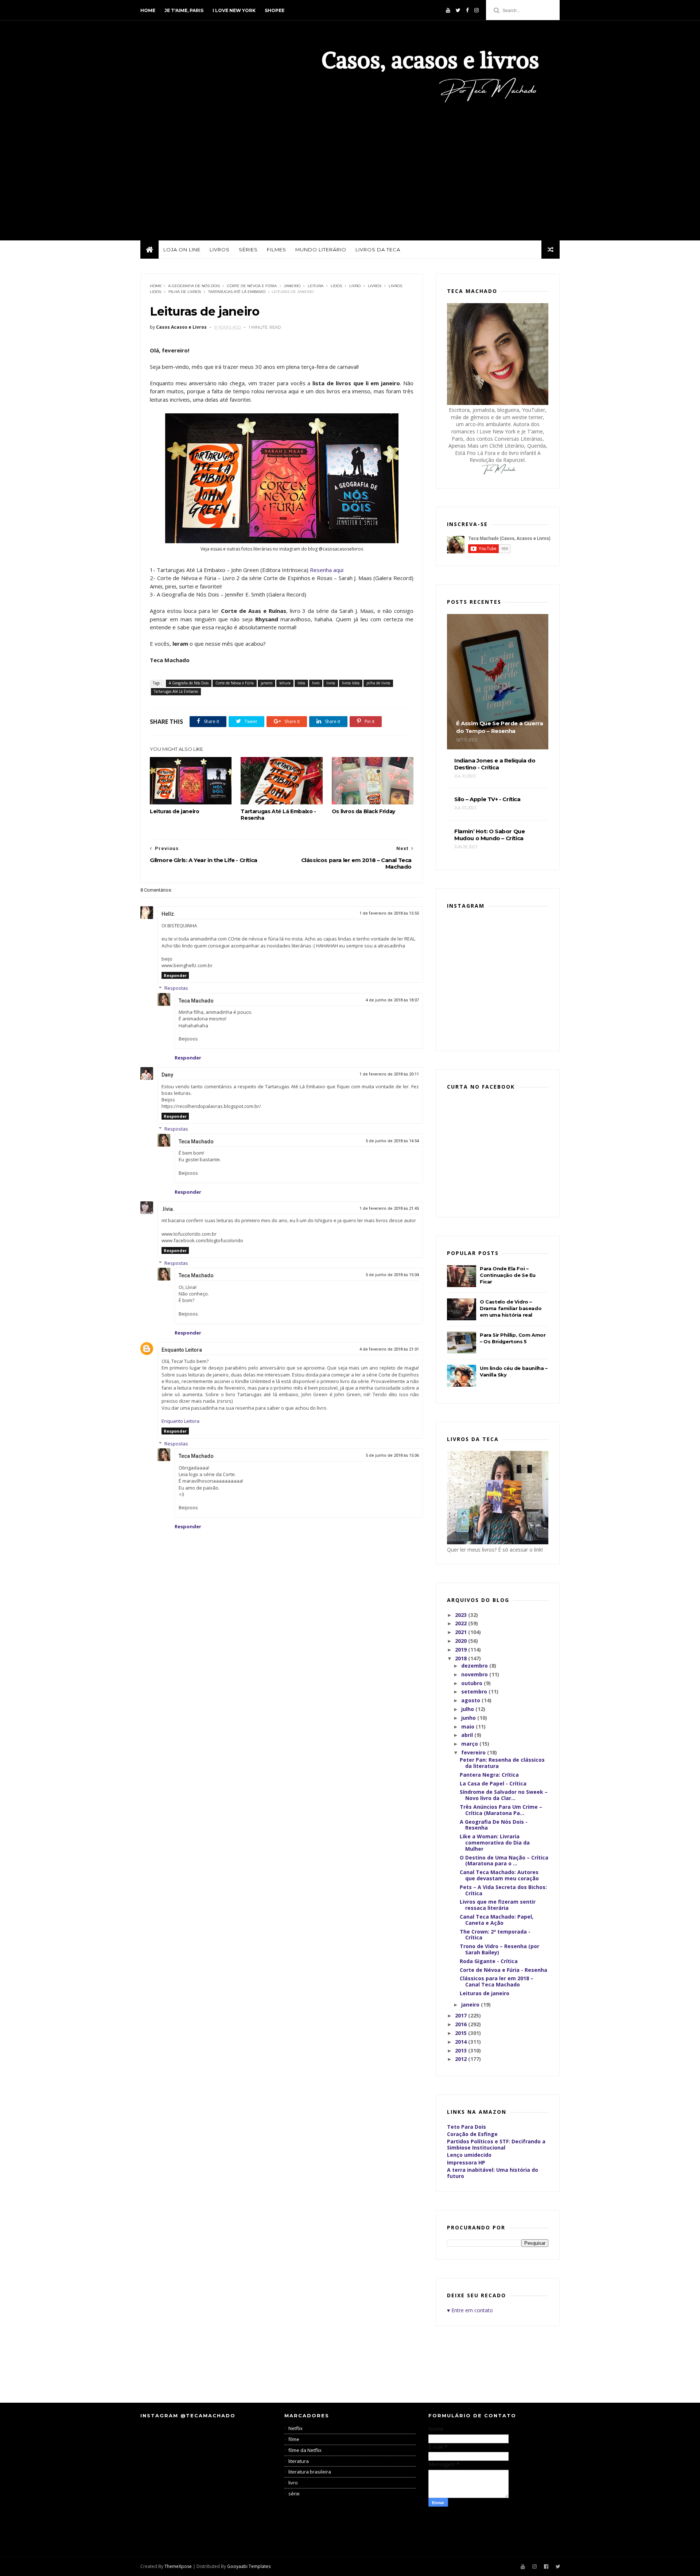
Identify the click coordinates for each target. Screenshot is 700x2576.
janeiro (292, 286)
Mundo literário (321, 250)
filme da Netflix (305, 2450)
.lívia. (168, 1209)
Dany (167, 1075)
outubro (472, 1683)
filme (294, 2439)
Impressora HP (466, 2162)
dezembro (475, 1666)
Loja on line (182, 250)
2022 (462, 1623)
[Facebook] (467, 10)
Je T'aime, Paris (184, 10)
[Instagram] (477, 10)
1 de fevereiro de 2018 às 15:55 (389, 913)
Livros (220, 250)
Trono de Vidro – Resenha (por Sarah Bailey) (499, 1949)
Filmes (277, 250)
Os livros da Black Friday (363, 811)
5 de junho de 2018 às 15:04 (392, 1275)
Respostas (176, 988)
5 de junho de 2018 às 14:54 (392, 1141)
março (470, 1744)
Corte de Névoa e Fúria (252, 286)
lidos (336, 286)
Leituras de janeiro (174, 811)
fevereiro (474, 1752)
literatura (299, 2461)
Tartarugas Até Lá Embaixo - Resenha (278, 815)
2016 (462, 2024)
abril (468, 1735)
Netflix (295, 2428)
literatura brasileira (310, 2472)
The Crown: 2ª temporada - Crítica (495, 1935)
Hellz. (168, 914)
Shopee (275, 10)
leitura (316, 286)
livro (355, 286)
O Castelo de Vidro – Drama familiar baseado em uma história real (511, 1308)
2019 (462, 1650)
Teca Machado (196, 1001)
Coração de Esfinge (472, 2134)
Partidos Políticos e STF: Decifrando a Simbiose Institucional (496, 2144)
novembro (475, 1674)
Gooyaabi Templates (249, 2566)
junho (469, 1718)
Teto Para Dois (466, 2127)
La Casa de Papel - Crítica (493, 1783)
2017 (462, 2015)
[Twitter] (458, 10)
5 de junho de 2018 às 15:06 (392, 1455)
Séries (248, 250)
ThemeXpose (178, 2566)
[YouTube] (448, 10)
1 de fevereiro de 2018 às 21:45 (389, 1208)
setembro (475, 1691)
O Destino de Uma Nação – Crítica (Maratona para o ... (504, 1861)
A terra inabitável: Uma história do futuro (493, 2173)
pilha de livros (185, 292)
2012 (462, 2059)
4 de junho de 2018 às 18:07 (392, 1000)
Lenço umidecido (469, 2155)
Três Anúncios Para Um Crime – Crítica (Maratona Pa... (501, 1810)
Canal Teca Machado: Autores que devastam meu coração (499, 1875)
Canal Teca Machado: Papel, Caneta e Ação (497, 1920)
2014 (462, 2042)
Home (148, 10)
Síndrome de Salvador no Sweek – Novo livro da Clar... (504, 1795)
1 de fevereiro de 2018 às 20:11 (389, 1074)
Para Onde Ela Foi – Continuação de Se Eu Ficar (508, 1275)
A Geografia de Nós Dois (194, 286)
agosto (471, 1700)
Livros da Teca (378, 250)
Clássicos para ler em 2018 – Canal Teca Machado (497, 1981)
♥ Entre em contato (470, 2310)
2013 (462, 2050)
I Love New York (234, 10)
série (294, 2494)
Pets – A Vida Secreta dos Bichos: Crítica (503, 1890)
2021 (462, 1632)
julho (468, 1709)
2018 (462, 1658)
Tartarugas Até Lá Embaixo (237, 292)
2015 (462, 2033)
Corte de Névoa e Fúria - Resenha (503, 1970)
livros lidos (351, 683)
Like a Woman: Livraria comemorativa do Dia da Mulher (495, 1843)
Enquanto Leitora (182, 1350)
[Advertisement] (350, 167)
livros (375, 286)
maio (468, 1727)
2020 (462, 1641)
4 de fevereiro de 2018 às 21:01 (389, 1349)
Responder (175, 975)
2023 (462, 1615)
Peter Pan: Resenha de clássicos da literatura (502, 1763)
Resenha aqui (327, 570)
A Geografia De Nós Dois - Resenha (494, 1825)
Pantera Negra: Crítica (489, 1775)
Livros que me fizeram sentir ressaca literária (498, 1905)
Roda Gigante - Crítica (489, 1961)
